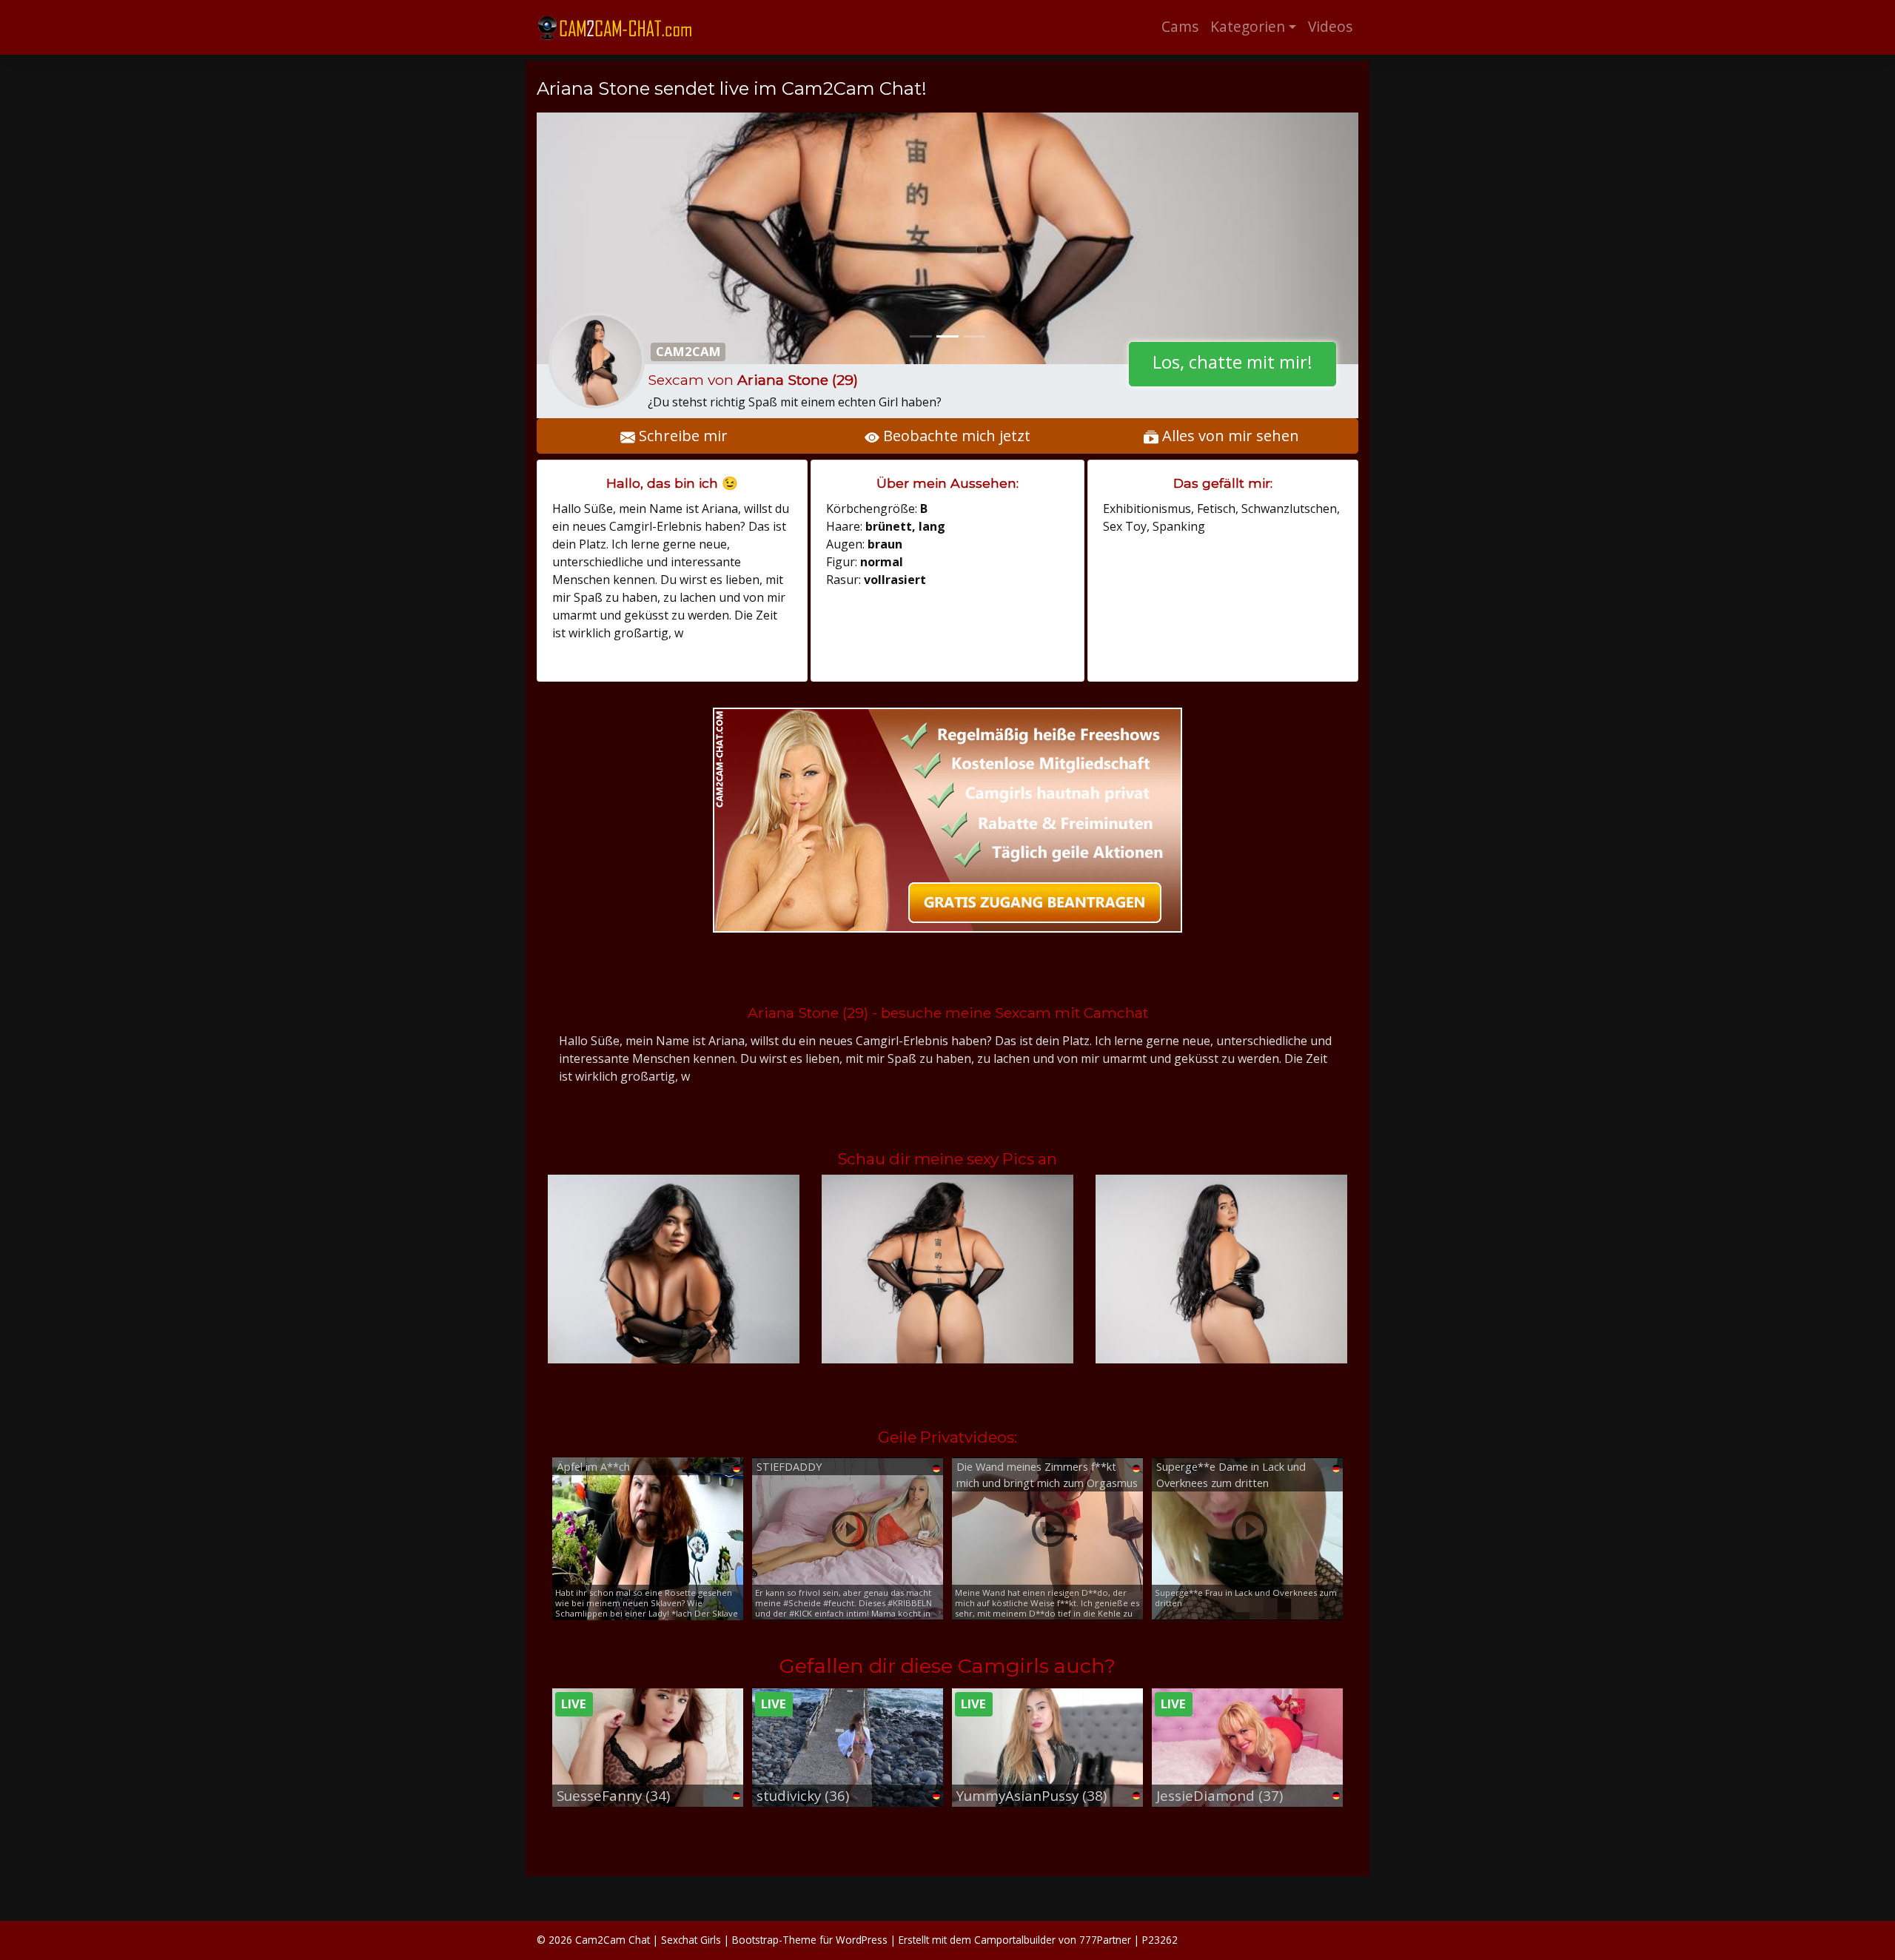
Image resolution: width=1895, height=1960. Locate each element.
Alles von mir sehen (1229, 436)
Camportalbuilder (1015, 1940)
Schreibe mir (681, 436)
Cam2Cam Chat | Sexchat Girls (648, 1940)
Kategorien (1248, 26)
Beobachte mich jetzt (955, 436)
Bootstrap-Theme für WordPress (810, 1940)
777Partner (1105, 1940)
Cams (1180, 26)
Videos (1330, 26)
